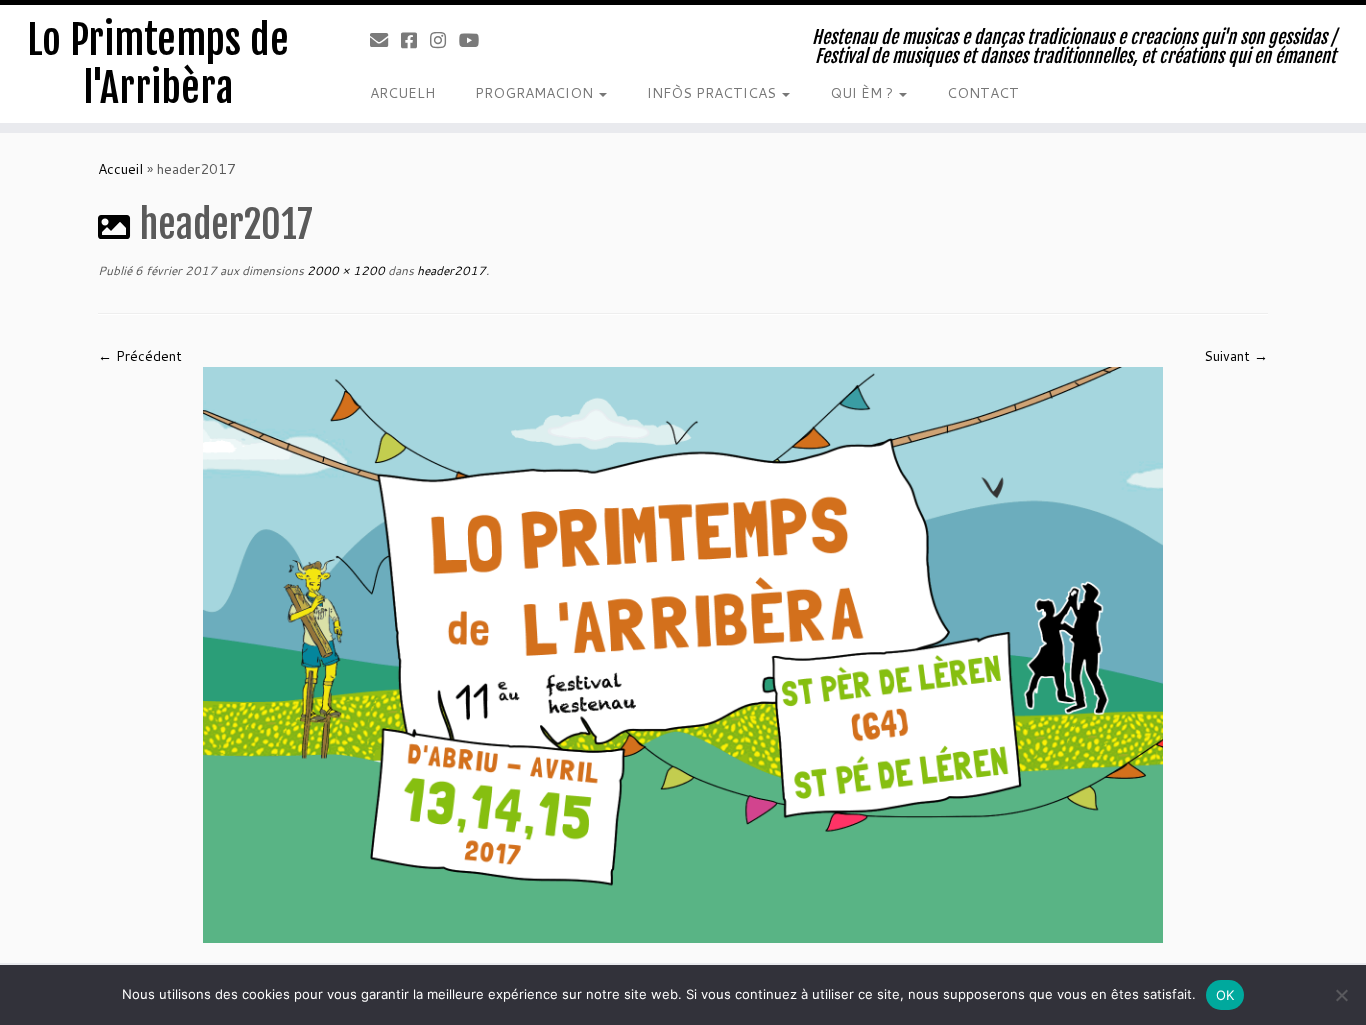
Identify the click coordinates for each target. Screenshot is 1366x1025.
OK (1225, 995)
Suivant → (1236, 356)
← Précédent (140, 356)
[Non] (1341, 995)
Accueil (120, 169)
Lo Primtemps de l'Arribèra (158, 64)
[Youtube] (475, 40)
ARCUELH (402, 93)
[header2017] (683, 654)
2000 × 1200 (344, 270)
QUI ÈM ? (863, 93)
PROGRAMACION (536, 93)
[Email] (385, 40)
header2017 (450, 270)
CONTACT (983, 93)
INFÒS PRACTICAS (713, 93)
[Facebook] (415, 40)
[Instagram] (444, 40)
